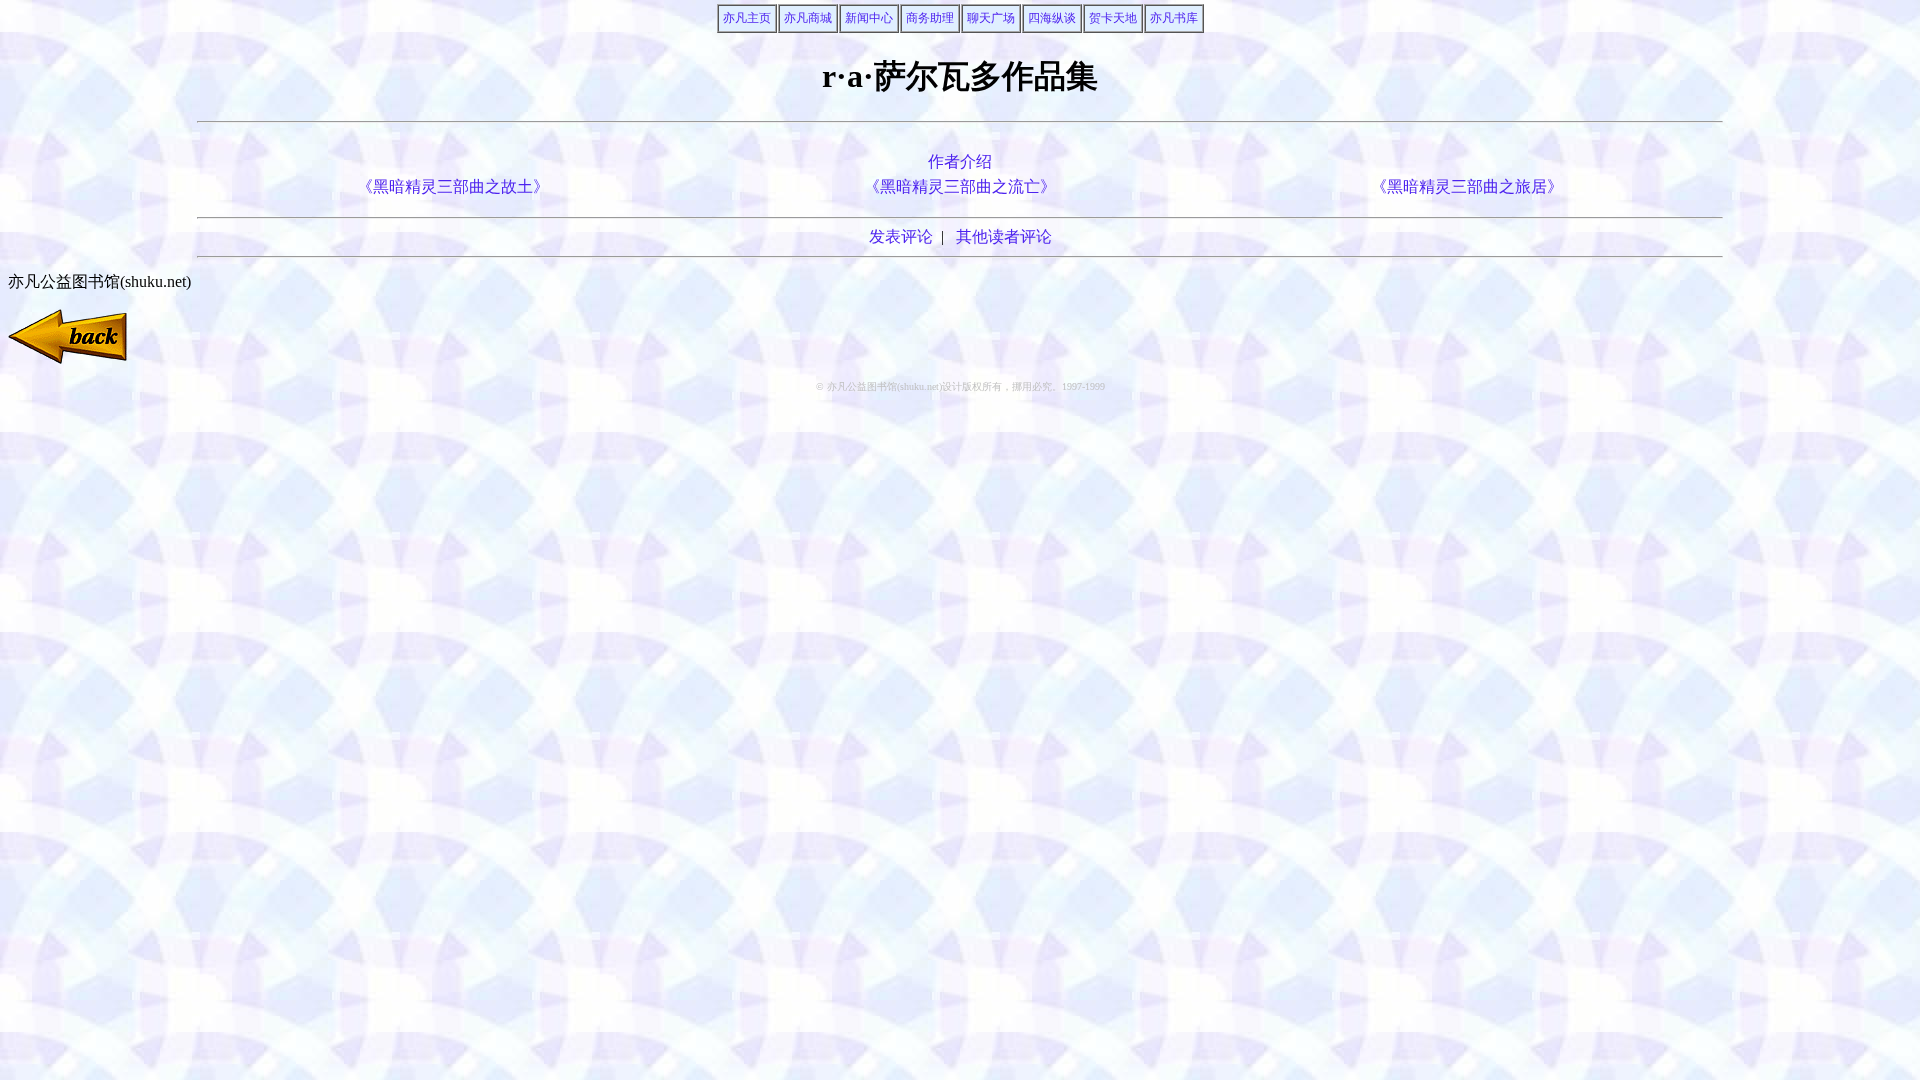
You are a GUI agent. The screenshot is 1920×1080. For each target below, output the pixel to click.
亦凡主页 (747, 18)
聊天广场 (991, 18)
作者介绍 (960, 161)
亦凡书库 (1174, 18)
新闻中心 (869, 18)
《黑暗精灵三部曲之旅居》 (1467, 186)
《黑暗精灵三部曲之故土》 (453, 186)
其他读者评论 (1004, 236)
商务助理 (930, 18)
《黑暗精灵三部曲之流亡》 (960, 186)
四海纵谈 (1052, 18)
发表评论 (901, 236)
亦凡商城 (808, 18)
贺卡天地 (1113, 18)
